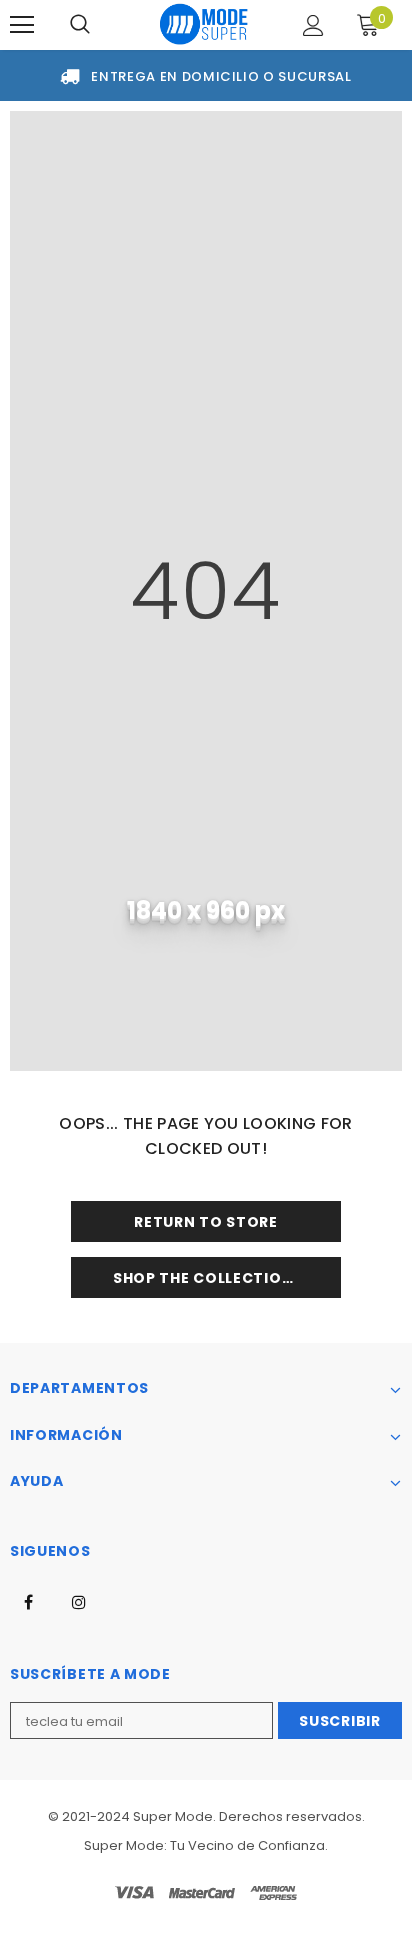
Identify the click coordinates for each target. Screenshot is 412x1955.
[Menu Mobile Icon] (22, 25)
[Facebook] (28, 1601)
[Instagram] (79, 1601)
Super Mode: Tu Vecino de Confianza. (206, 1845)
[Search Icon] (80, 25)
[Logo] (204, 23)
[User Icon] (313, 25)
